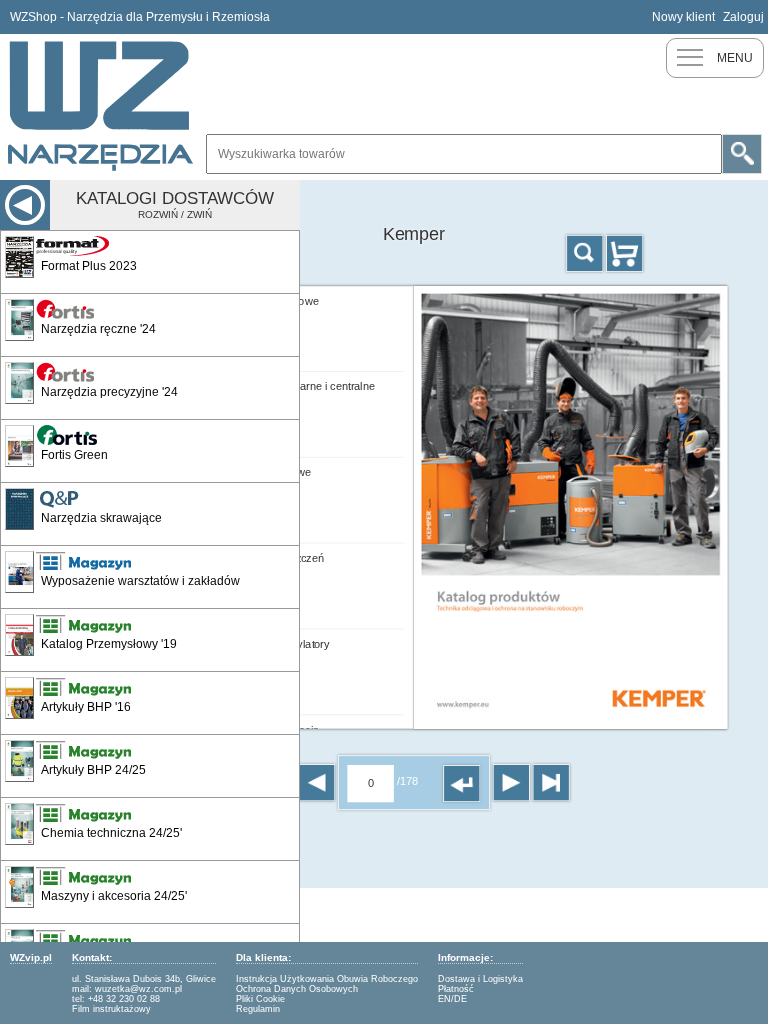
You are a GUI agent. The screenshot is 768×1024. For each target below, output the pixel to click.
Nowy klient (683, 17)
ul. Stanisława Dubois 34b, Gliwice (144, 979)
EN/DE (452, 999)
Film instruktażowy (111, 1009)
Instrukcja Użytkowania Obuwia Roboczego (327, 979)
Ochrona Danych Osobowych (297, 989)
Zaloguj (743, 17)
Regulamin (258, 1009)
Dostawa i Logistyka (480, 979)
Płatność (456, 989)
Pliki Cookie (260, 999)
